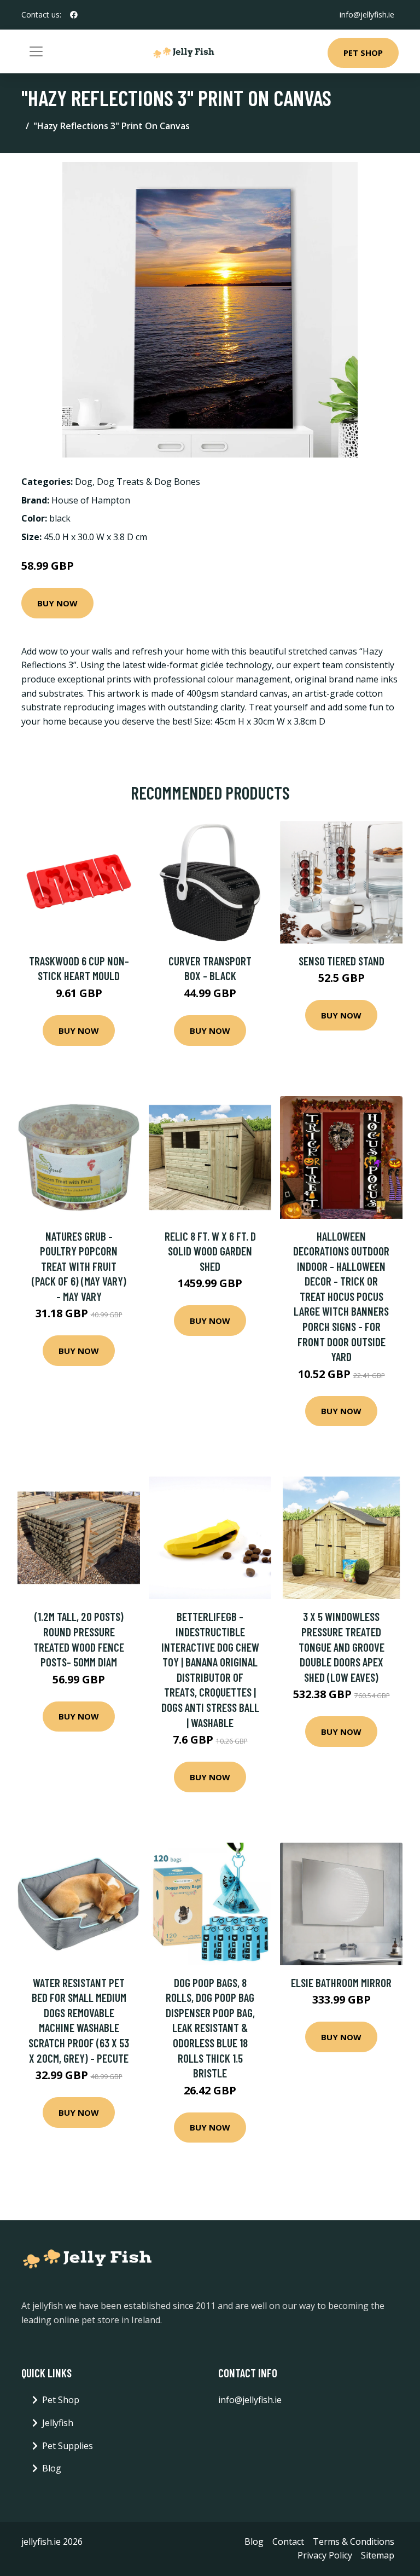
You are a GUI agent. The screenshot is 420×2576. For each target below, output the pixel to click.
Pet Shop (363, 53)
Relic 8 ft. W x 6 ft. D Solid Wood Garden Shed (210, 1251)
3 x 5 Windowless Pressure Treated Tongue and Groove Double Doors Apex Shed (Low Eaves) (342, 1646)
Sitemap (378, 2555)
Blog (52, 2468)
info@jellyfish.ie (367, 15)
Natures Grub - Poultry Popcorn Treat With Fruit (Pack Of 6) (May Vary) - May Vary (79, 1266)
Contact (288, 2542)
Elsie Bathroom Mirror (341, 1982)
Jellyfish (58, 2423)
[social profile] (74, 15)
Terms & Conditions (354, 2542)
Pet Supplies (68, 2446)
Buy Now (57, 603)
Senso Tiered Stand (342, 961)
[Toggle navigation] (36, 51)
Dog (84, 482)
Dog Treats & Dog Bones (148, 482)
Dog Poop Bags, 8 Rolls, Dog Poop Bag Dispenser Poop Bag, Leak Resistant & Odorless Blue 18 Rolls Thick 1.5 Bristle (210, 2028)
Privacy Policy (325, 2555)
